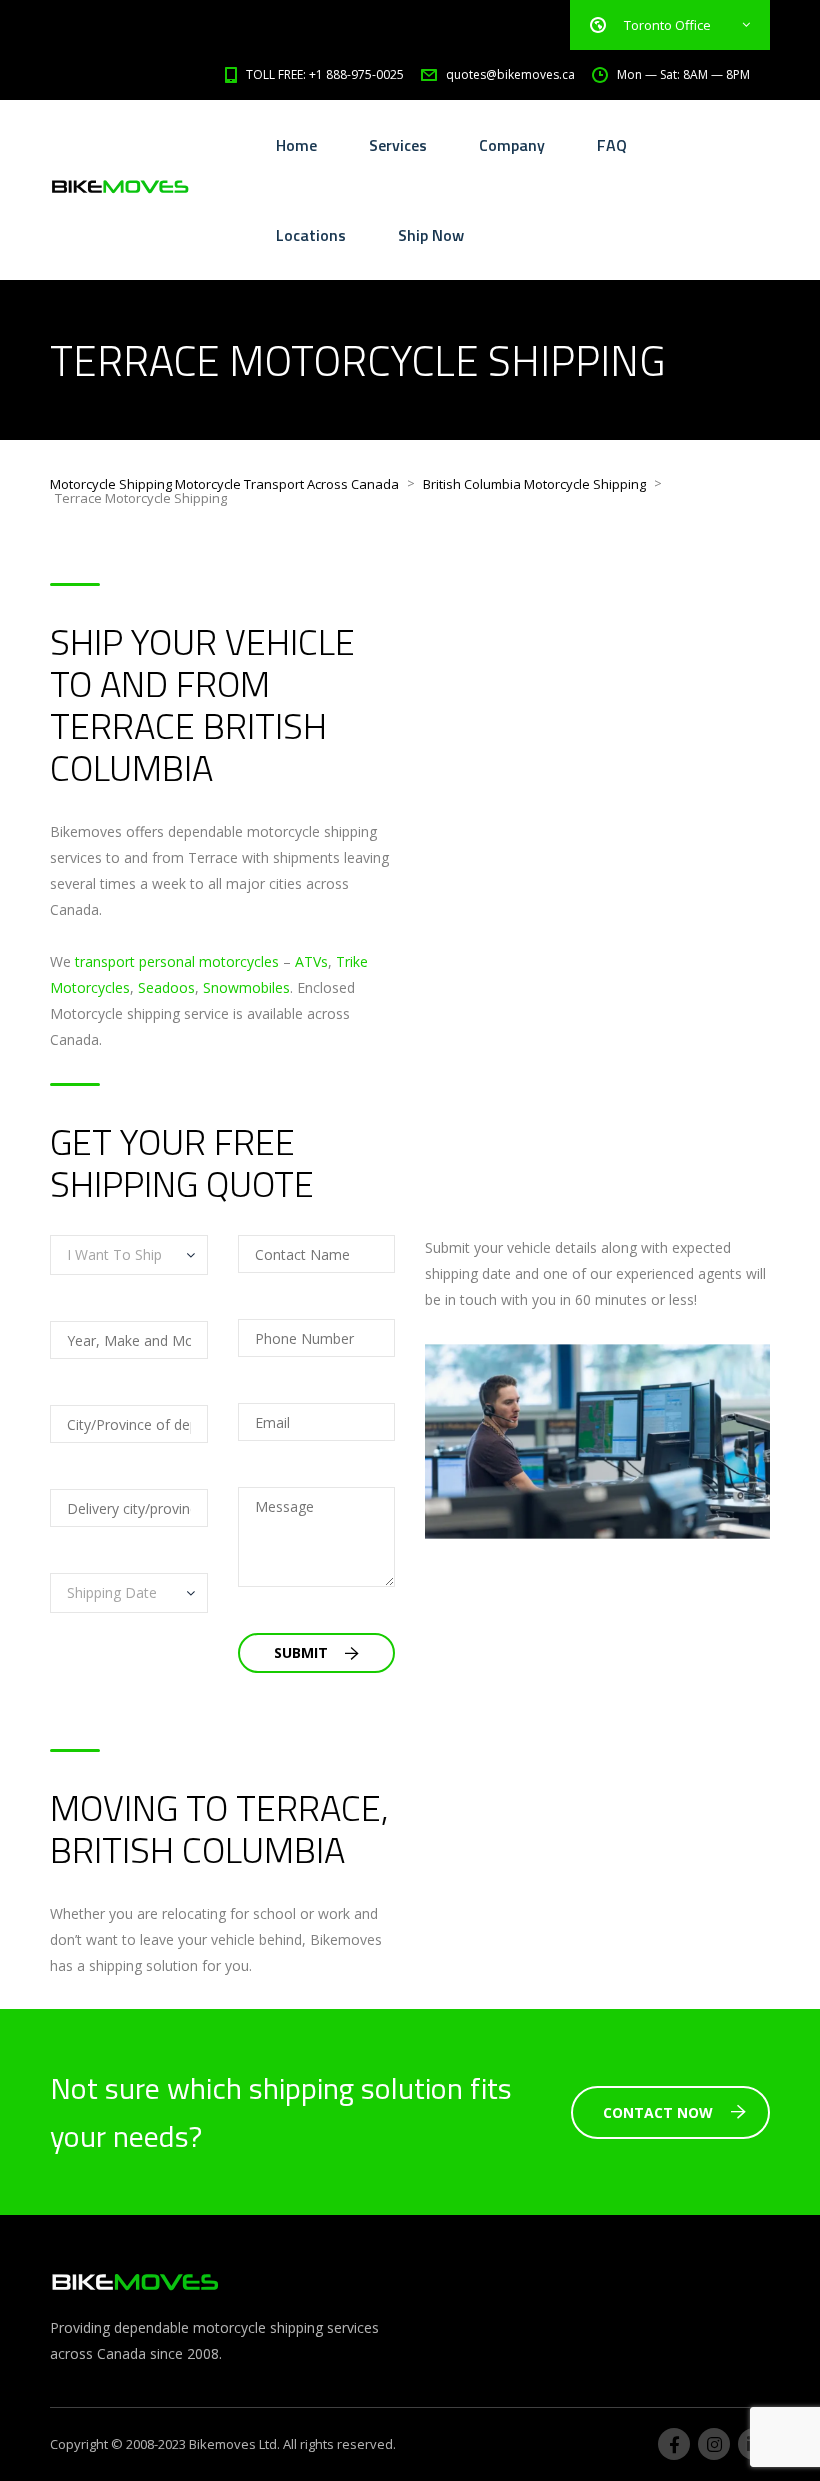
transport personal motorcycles (177, 961)
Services (398, 145)
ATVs (311, 961)
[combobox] (129, 1255)
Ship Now (431, 235)
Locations (311, 235)
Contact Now (658, 2112)
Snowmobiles (246, 987)
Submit (303, 1652)
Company (512, 145)
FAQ (612, 145)
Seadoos (166, 987)
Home (296, 145)
